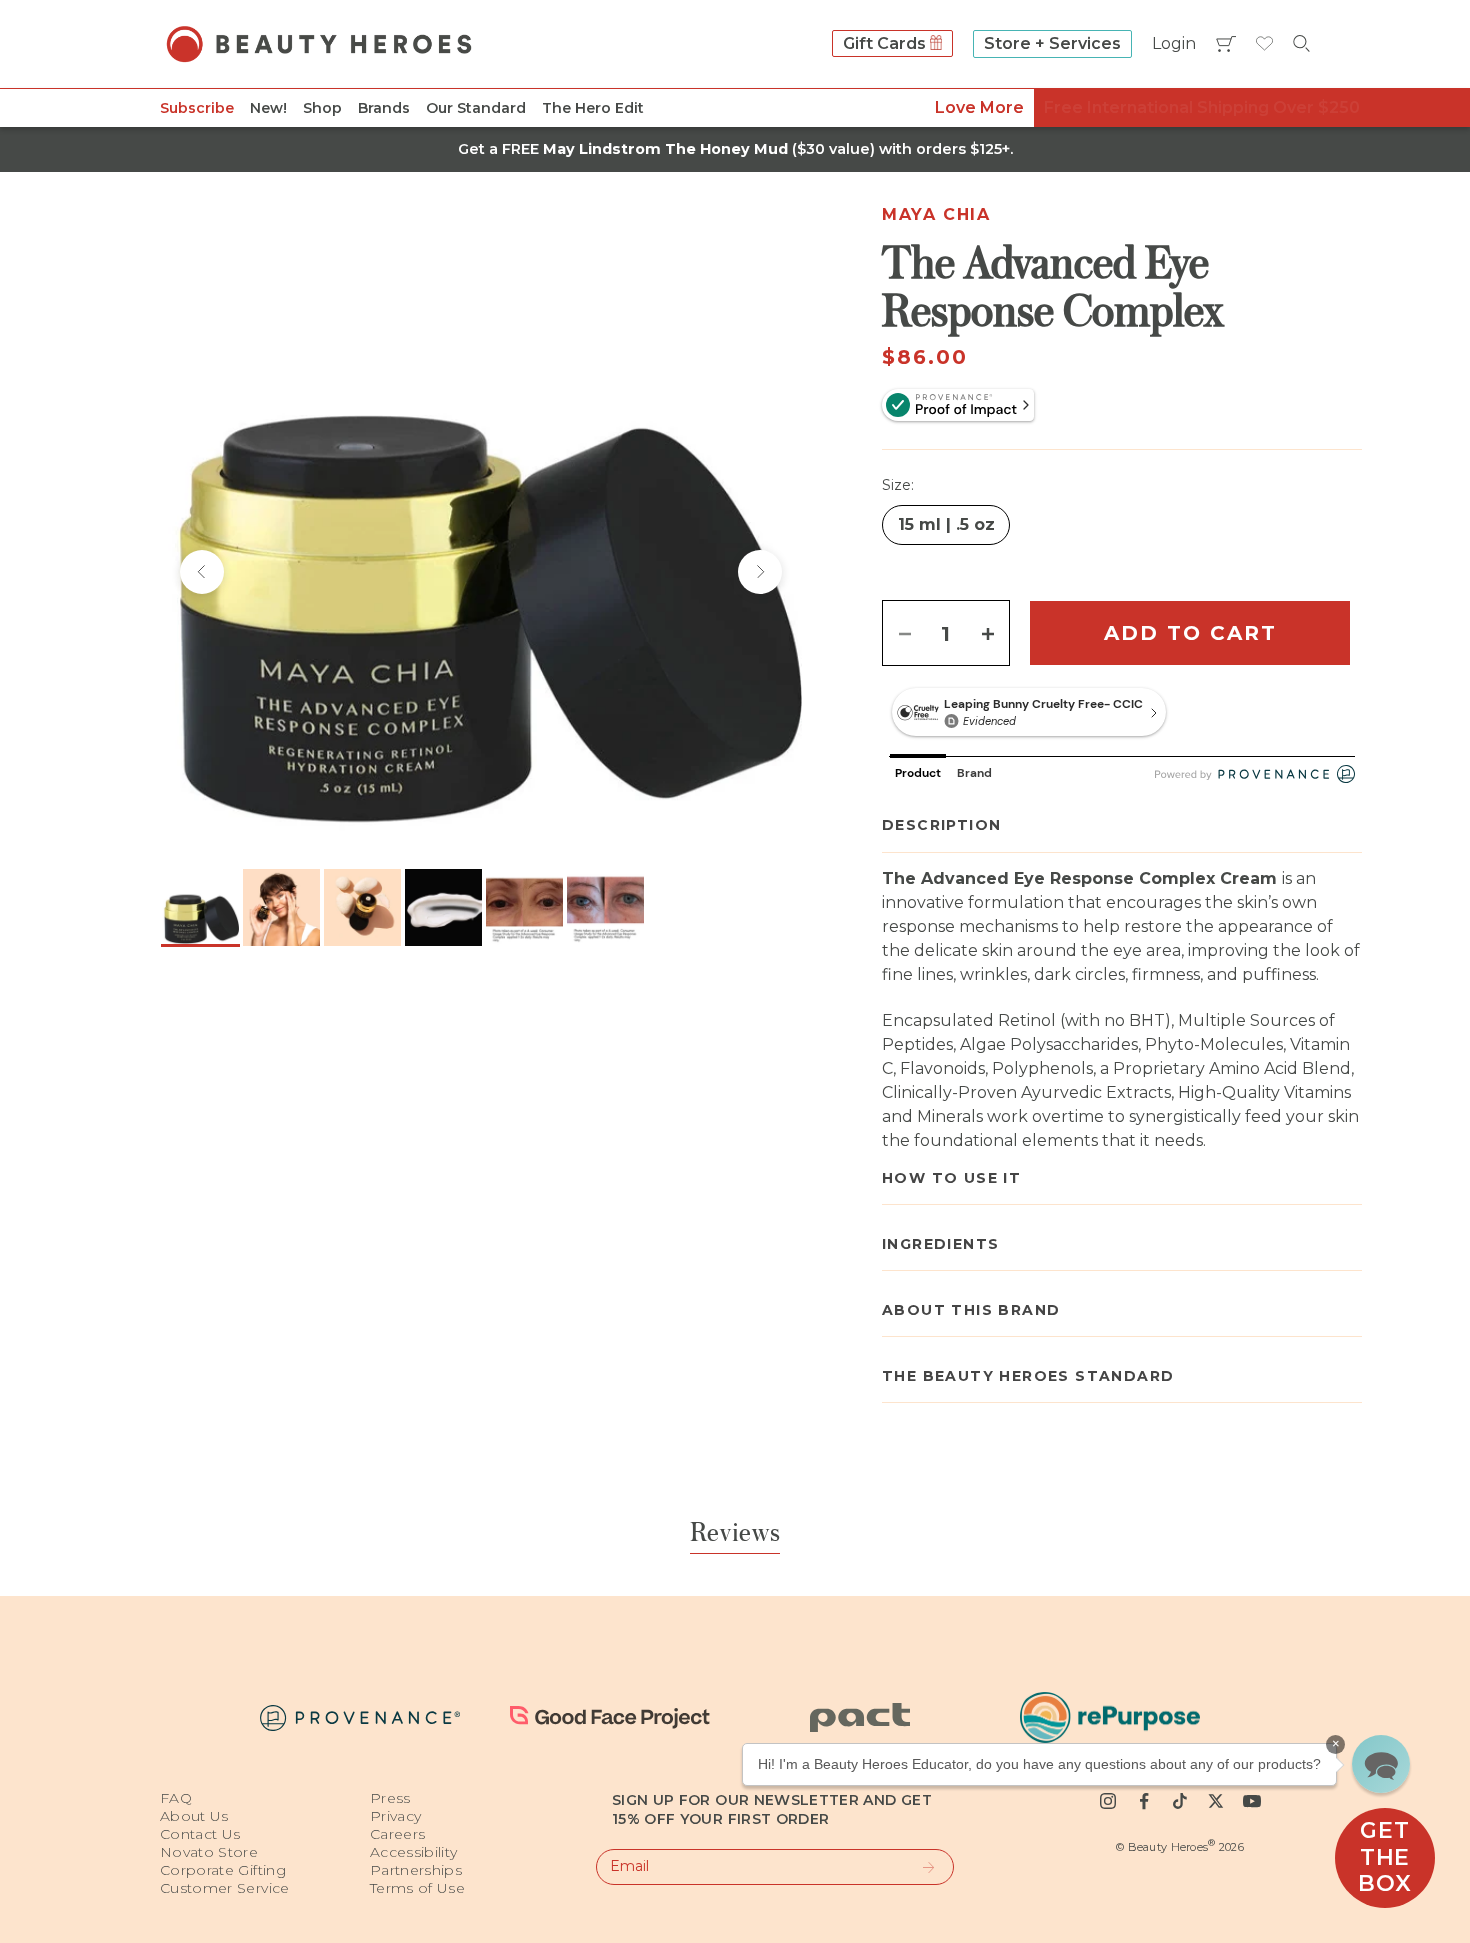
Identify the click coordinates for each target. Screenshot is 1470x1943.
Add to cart (1190, 633)
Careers (397, 1834)
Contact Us (200, 1834)
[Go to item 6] (605, 907)
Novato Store (209, 1852)
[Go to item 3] (362, 907)
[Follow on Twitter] (1216, 1801)
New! (268, 108)
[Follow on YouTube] (1252, 1801)
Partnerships (416, 1870)
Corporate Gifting (223, 1870)
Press (390, 1798)
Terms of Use (417, 1888)
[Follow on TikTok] (1180, 1801)
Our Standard (476, 108)
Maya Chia (936, 214)
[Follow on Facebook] (1144, 1801)
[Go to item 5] (524, 907)
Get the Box (1384, 1857)
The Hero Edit (593, 108)
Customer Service (225, 1888)
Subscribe (197, 108)
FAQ (176, 1798)
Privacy (395, 1816)
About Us (194, 1816)
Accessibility (414, 1852)
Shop (322, 108)
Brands (384, 108)
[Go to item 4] (443, 907)
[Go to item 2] (281, 907)
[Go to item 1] (200, 907)
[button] (1381, 1764)
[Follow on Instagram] (1108, 1801)
